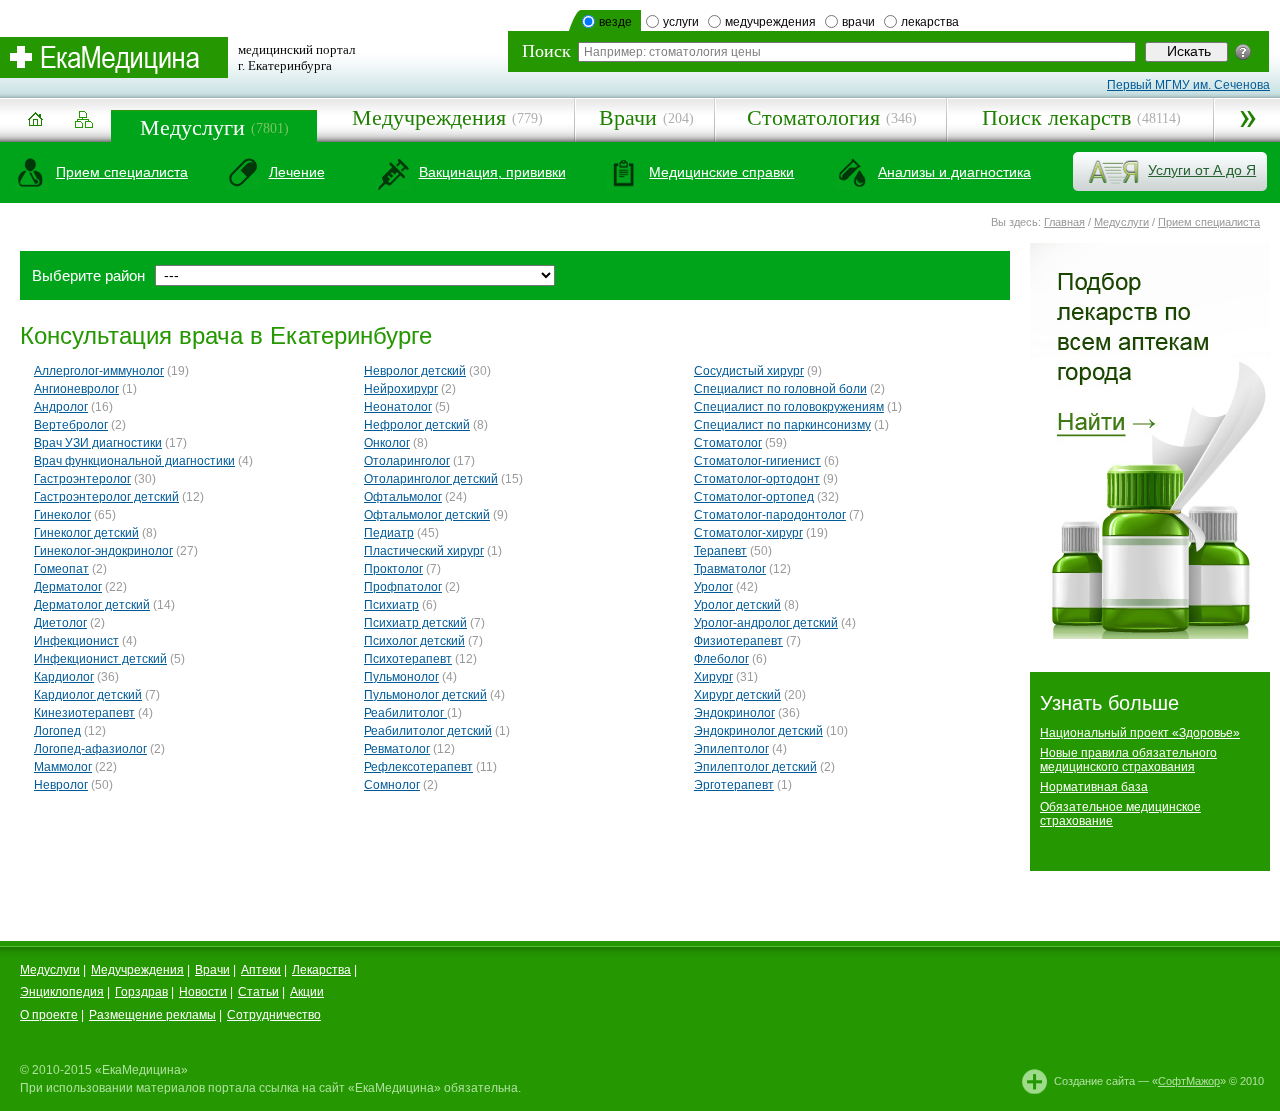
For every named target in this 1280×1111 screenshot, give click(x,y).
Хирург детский (737, 695)
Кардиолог (64, 677)
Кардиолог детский (88, 695)
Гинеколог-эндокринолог (103, 551)
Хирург (713, 677)
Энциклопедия (62, 992)
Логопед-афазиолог (90, 749)
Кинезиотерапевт (84, 713)
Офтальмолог (403, 497)
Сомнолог (392, 785)
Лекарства (321, 970)
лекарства (930, 22)
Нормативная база (1094, 787)
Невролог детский (415, 371)
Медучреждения (429, 117)
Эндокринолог (734, 713)
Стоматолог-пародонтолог (770, 515)
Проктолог (393, 569)
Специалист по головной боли (780, 389)
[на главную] (35, 126)
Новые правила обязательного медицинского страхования (1128, 760)
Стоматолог (728, 443)
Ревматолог (397, 749)
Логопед (57, 731)
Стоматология (813, 117)
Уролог (713, 587)
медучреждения (770, 22)
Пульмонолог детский (425, 695)
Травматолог (730, 569)
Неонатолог (398, 407)
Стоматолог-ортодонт (757, 479)
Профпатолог (403, 587)
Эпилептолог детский (755, 767)
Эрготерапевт (734, 785)
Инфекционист (76, 641)
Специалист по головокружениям (789, 407)
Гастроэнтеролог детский (106, 497)
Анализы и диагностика (954, 172)
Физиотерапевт (738, 641)
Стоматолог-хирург (748, 533)
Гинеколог (62, 515)
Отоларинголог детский (431, 479)
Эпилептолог (731, 749)
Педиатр (389, 533)
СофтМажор (1189, 1081)
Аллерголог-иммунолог (99, 371)
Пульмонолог (401, 677)
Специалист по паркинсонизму (782, 425)
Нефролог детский (417, 425)
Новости (203, 992)
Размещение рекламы (152, 1015)
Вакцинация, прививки (492, 172)
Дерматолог (68, 587)
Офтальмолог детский (427, 515)
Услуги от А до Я (1202, 170)
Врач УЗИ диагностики (98, 443)
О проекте (49, 1015)
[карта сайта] (84, 120)
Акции (307, 992)
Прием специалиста (122, 172)
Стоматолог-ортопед (754, 497)
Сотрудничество (274, 1015)
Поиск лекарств (1056, 117)
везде (615, 22)
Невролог (61, 785)
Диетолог (60, 623)
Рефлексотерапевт (418, 767)
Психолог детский (414, 641)
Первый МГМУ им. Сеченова (1188, 85)
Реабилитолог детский (428, 731)
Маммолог (63, 767)
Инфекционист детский (100, 659)
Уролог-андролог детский (766, 623)
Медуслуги (192, 127)
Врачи (628, 117)
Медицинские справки (721, 172)
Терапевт (720, 551)
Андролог (61, 407)
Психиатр (391, 605)
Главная (1064, 222)
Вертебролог (71, 425)
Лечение (297, 172)
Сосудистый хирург (749, 371)
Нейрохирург (401, 389)
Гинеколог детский (86, 533)
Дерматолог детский (92, 605)
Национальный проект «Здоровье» (1140, 733)
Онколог (387, 443)
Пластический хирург (424, 551)
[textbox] (857, 52)
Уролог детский (737, 605)
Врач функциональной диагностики (134, 461)
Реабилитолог (405, 713)
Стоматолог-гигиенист (757, 461)
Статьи (258, 992)
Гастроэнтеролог (82, 479)
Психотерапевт (408, 659)
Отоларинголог (407, 461)
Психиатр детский (415, 623)
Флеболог (721, 659)
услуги (681, 22)
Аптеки (261, 970)
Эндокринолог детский (758, 731)
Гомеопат (61, 569)
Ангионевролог (76, 389)
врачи (858, 22)
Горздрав (141, 992)
